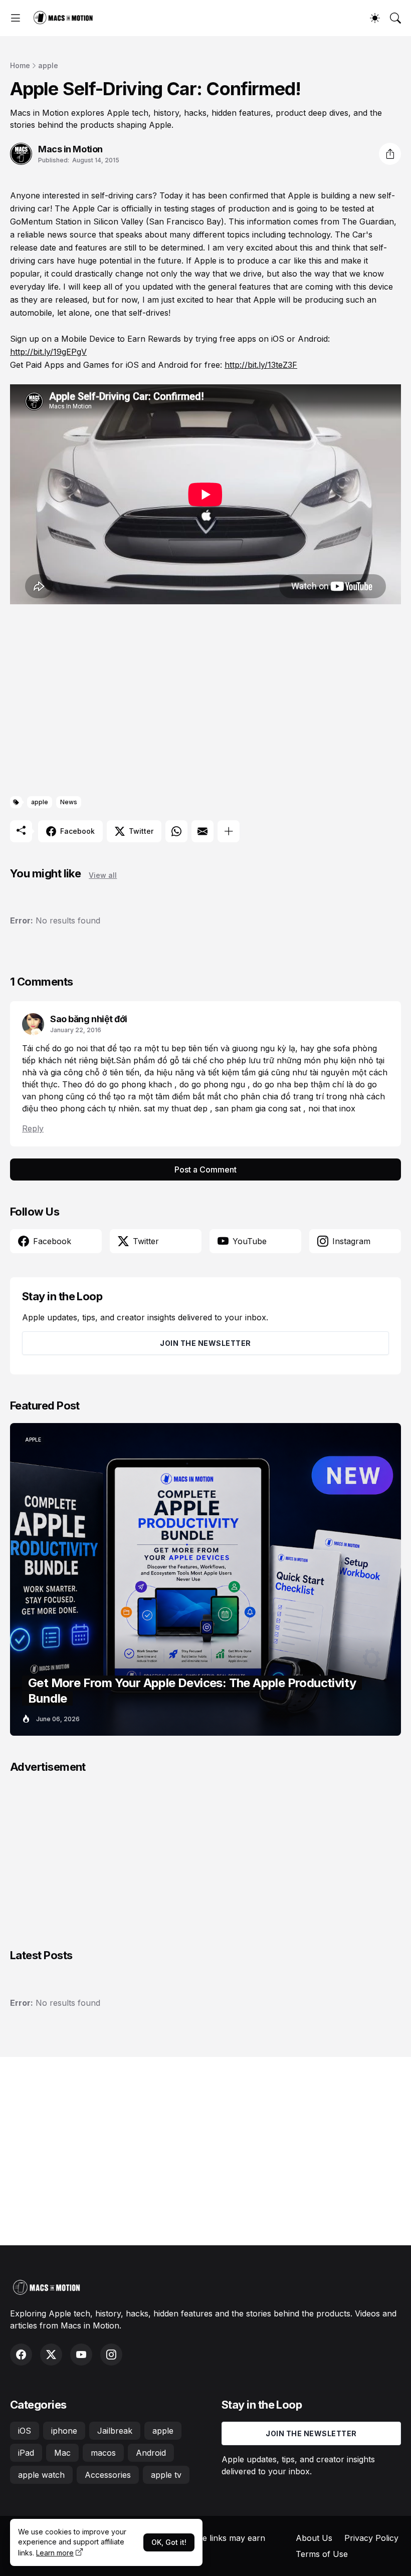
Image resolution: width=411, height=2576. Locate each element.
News (69, 802)
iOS (25, 2431)
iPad (26, 2453)
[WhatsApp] (176, 831)
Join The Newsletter (205, 1343)
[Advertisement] (205, 702)
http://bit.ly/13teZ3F (261, 365)
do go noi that (80, 1048)
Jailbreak (115, 2431)
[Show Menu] (16, 18)
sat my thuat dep (177, 1108)
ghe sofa (335, 1048)
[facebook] (21, 2355)
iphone (64, 2431)
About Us (314, 2538)
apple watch (41, 2475)
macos (103, 2453)
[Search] (395, 18)
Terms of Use (322, 2554)
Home (20, 65)
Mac (62, 2453)
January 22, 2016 (76, 1030)
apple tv (166, 2475)
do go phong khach (136, 1084)
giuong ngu (255, 1048)
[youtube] (81, 2355)
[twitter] (51, 2355)
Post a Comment (205, 1169)
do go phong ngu (214, 1084)
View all (103, 875)
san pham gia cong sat (259, 1108)
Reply (33, 1128)
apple (48, 65)
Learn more (55, 2553)
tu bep (175, 1048)
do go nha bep (282, 1084)
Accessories (108, 2475)
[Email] (202, 831)
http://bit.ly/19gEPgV (48, 352)
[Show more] (229, 831)
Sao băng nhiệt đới (89, 1019)
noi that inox (332, 1108)
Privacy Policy (371, 2538)
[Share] (390, 154)
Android (151, 2453)
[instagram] (111, 2355)
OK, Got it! (169, 2542)
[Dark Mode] (375, 18)
